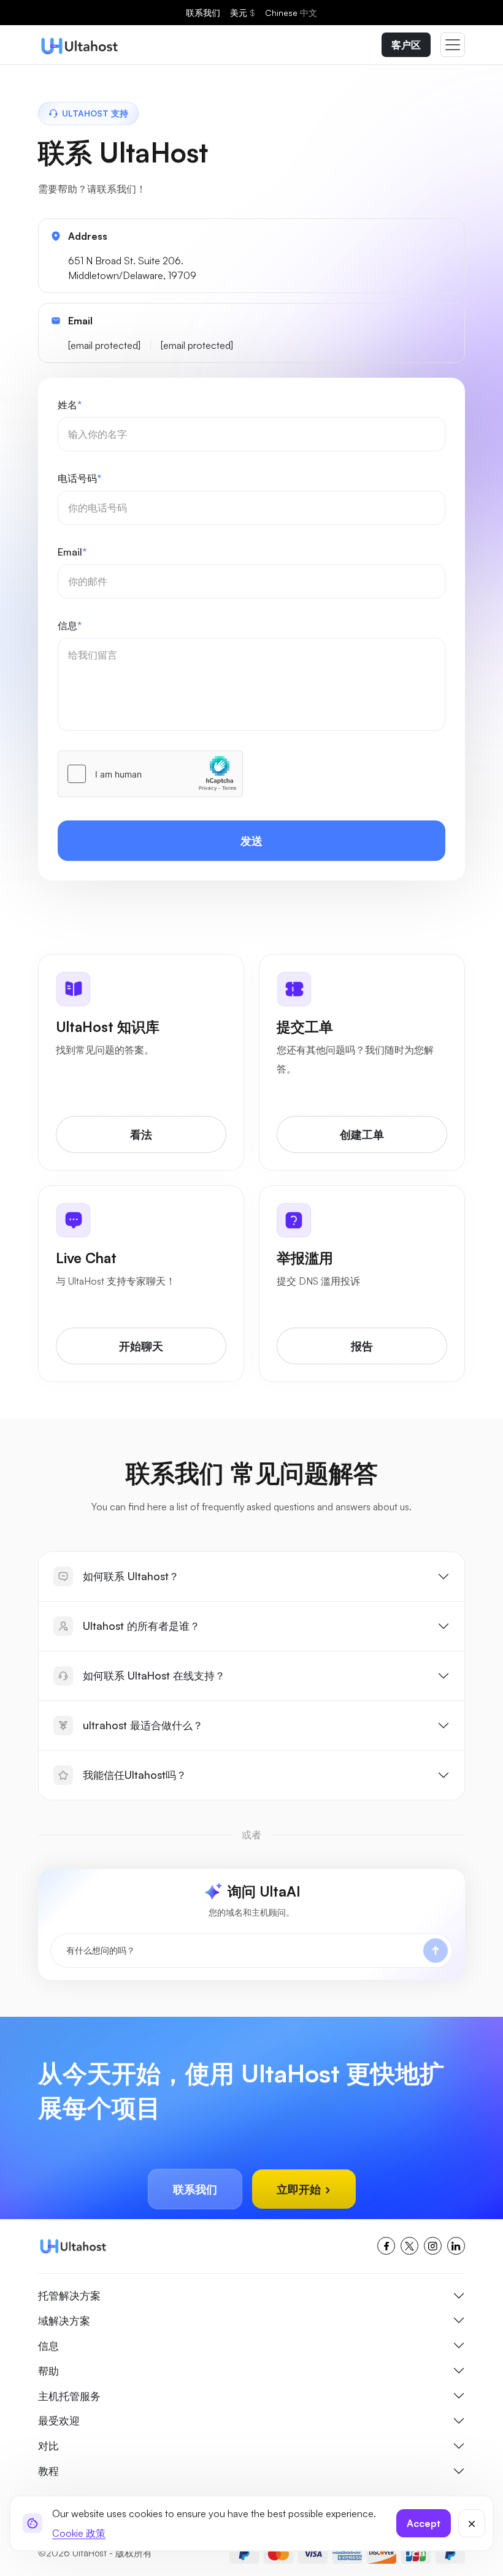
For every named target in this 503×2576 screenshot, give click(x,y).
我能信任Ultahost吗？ (135, 1775)
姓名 (70, 405)
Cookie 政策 (79, 2533)
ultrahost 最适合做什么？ (143, 1725)
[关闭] (472, 2523)
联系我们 (203, 13)
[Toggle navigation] (453, 45)
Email (72, 552)
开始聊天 (141, 1346)
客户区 (406, 45)
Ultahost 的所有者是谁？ (141, 1626)
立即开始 (300, 2189)
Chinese (291, 13)
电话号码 (79, 478)
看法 (141, 1134)
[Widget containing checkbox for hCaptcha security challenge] (150, 774)
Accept (424, 2523)
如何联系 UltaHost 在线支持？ (154, 1675)
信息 (70, 625)
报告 (362, 1346)
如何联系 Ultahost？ (131, 1576)
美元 (243, 13)
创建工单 (362, 1134)
